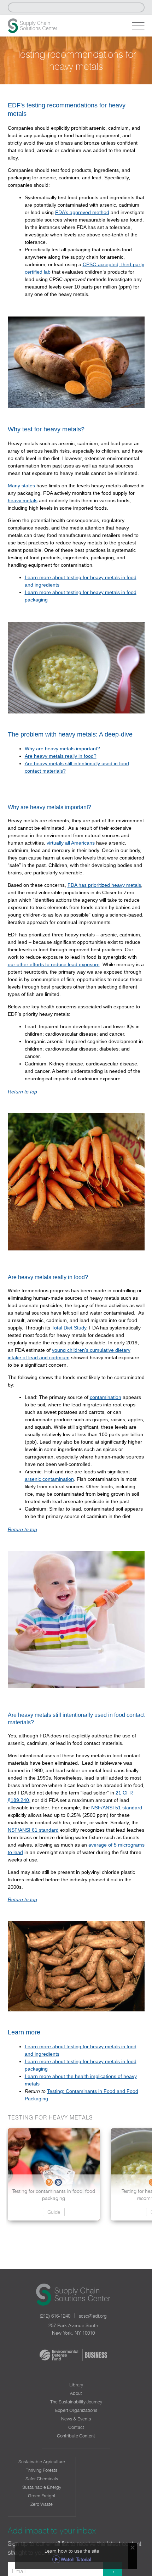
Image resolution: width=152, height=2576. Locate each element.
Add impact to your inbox (52, 2530)
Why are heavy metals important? (62, 749)
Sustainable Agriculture (42, 2462)
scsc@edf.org (93, 2316)
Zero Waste (42, 2504)
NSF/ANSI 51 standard (117, 1808)
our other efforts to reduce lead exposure (54, 964)
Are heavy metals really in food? (61, 756)
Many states (21, 486)
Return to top (22, 1092)
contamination (106, 1397)
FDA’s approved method (82, 212)
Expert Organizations (76, 2410)
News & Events (76, 2419)
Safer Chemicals (42, 2479)
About (76, 2393)
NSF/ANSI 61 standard (33, 1830)
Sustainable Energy (42, 2487)
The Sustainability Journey (76, 2402)
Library (76, 2385)
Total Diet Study (69, 1328)
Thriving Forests (42, 2470)
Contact (76, 2427)
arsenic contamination (49, 1479)
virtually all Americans (71, 843)
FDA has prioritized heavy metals (104, 885)
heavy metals (23, 500)
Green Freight (42, 2496)
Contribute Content (76, 2436)
